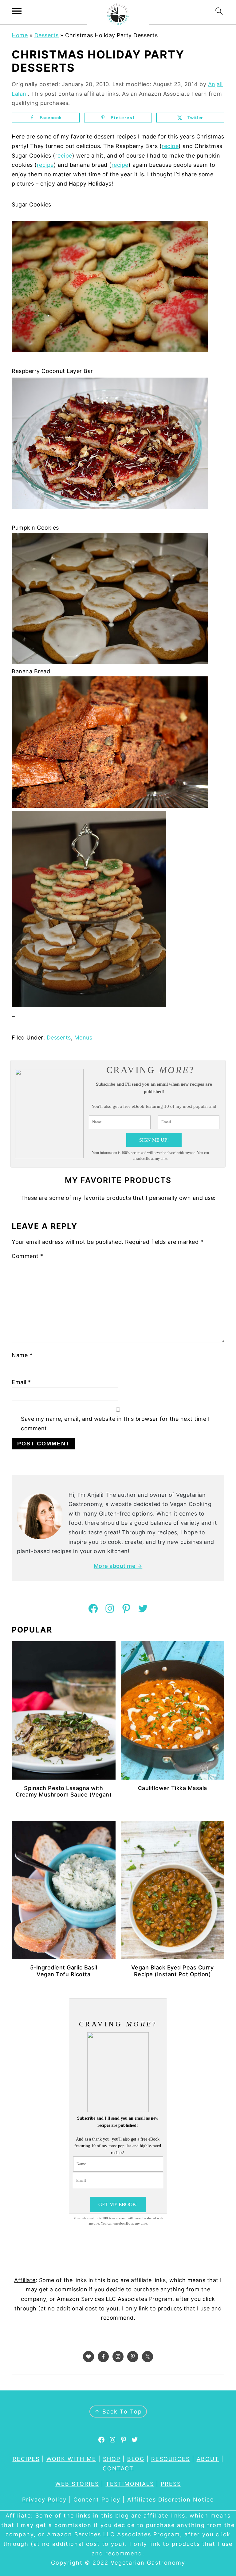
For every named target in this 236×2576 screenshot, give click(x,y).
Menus (83, 1038)
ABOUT (208, 2459)
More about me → (118, 1566)
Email (21, 1382)
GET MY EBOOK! (118, 2204)
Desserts (47, 35)
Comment (28, 1256)
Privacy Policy (44, 2500)
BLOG (136, 2459)
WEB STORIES (77, 2484)
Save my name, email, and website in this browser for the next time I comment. (115, 1424)
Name (22, 1355)
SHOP (112, 2459)
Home (20, 35)
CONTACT (118, 2468)
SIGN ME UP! (154, 1140)
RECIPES (26, 2459)
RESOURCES (171, 2459)
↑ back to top (118, 2412)
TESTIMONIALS (130, 2484)
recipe (170, 146)
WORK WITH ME (71, 2459)
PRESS (171, 2484)
